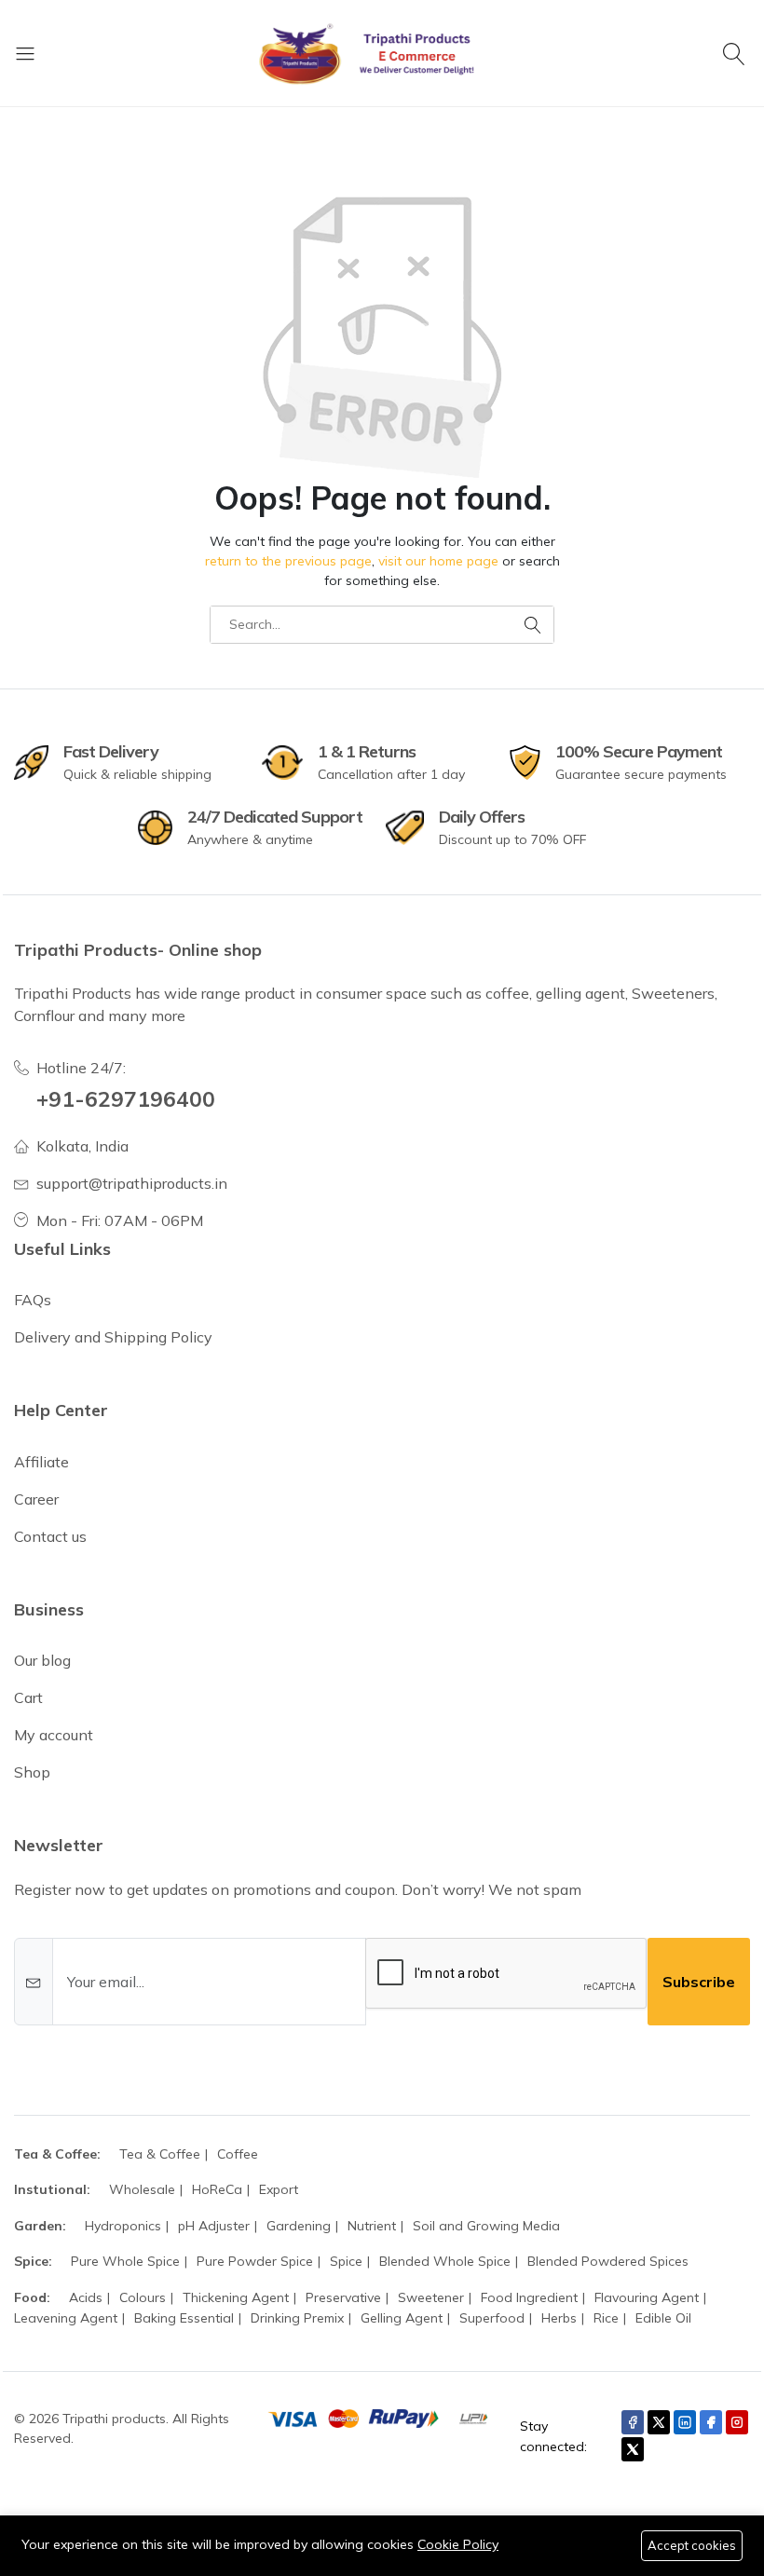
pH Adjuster (214, 2226)
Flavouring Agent (647, 2297)
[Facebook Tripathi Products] (633, 2422)
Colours (143, 2297)
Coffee (238, 2154)
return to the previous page (288, 561)
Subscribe (699, 1982)
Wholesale (142, 2189)
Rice (606, 2318)
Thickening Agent (236, 2297)
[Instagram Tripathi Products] (737, 2422)
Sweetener (431, 2297)
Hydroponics (123, 2226)
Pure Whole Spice (125, 2261)
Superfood (492, 2318)
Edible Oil (663, 2318)
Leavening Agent (66, 2318)
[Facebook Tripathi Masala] (711, 2422)
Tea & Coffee (160, 2154)
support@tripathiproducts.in (132, 1183)
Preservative (343, 2297)
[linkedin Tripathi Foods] (685, 2422)
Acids (86, 2297)
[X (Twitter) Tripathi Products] (659, 2422)
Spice (346, 2261)
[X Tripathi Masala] (633, 2449)
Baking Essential (184, 2318)
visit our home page (438, 561)
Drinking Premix (297, 2318)
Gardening (299, 2226)
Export (279, 2189)
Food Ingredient (529, 2297)
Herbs (559, 2318)
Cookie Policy (458, 2544)
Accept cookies (692, 2545)
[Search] (737, 53)
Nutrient (372, 2226)
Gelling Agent (402, 2318)
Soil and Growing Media (486, 2226)
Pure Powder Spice (255, 2261)
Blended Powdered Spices (608, 2261)
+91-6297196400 (126, 1099)
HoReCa (217, 2189)
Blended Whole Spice (445, 2261)
